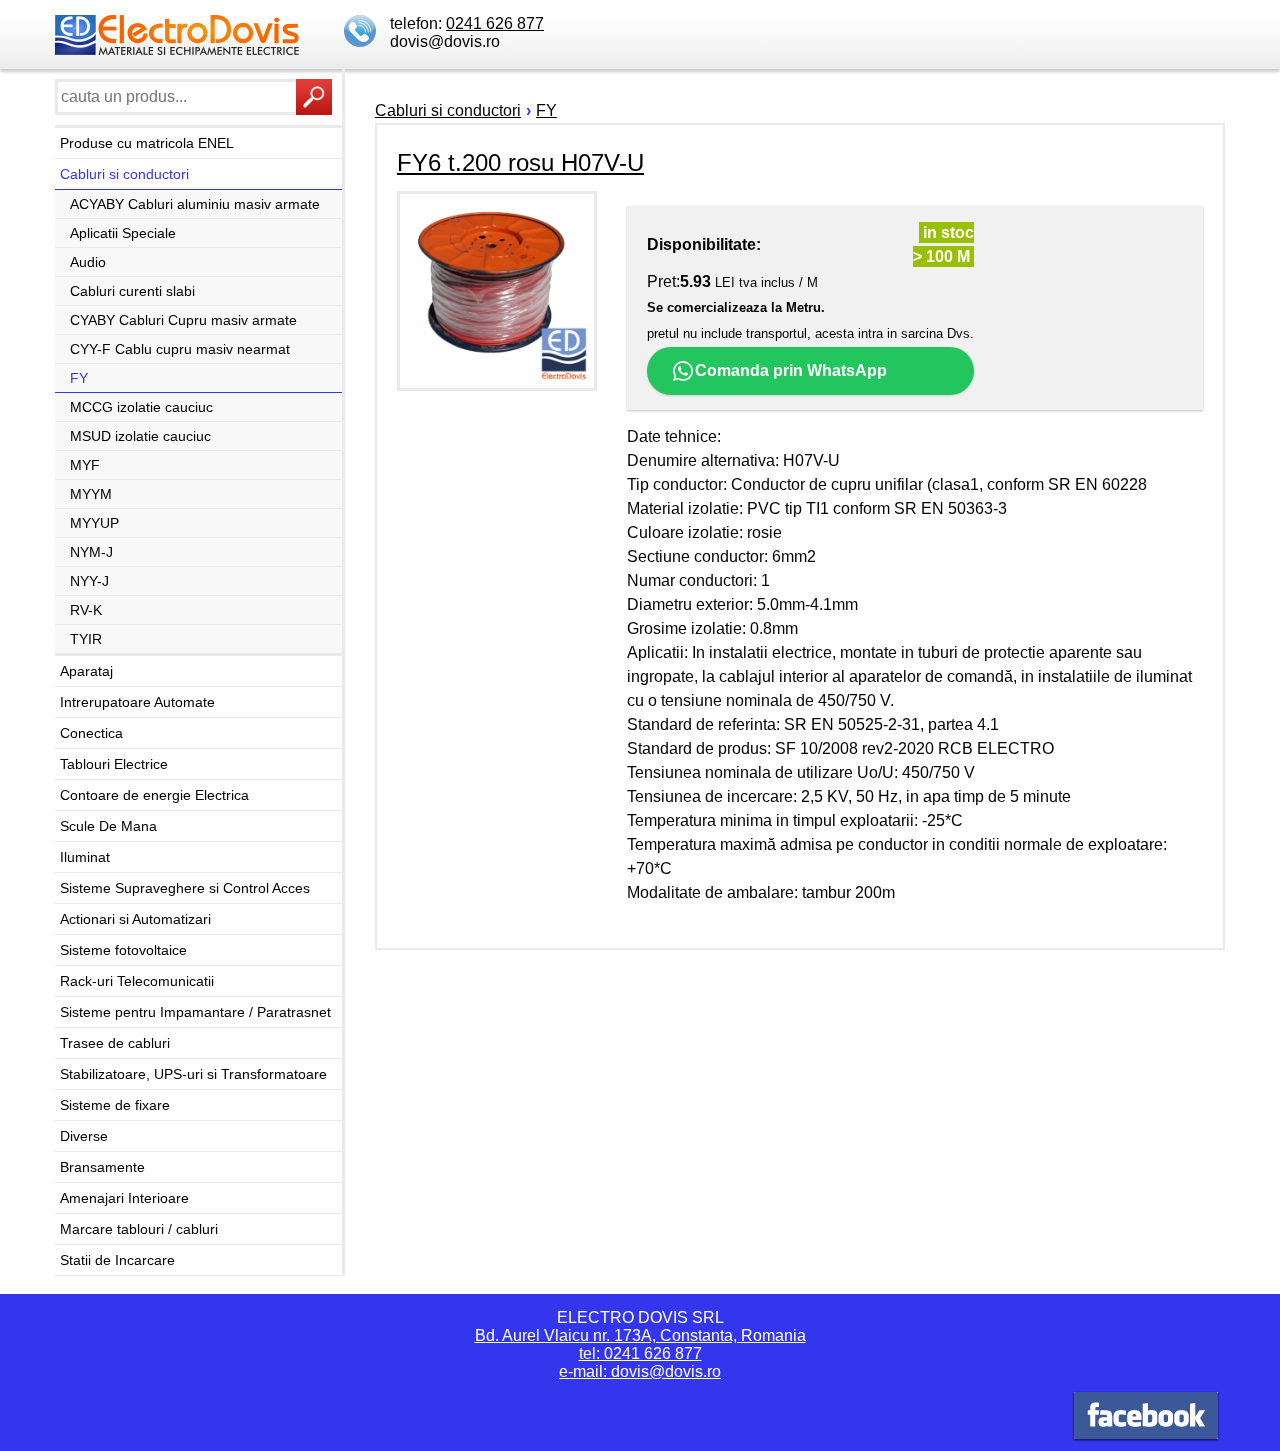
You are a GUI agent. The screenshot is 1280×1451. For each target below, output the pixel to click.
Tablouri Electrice (114, 764)
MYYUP (94, 523)
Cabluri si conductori (124, 174)
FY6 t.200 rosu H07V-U (520, 162)
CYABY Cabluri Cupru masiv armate (183, 320)
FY (79, 378)
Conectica (91, 733)
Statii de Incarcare (117, 1260)
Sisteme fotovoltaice (123, 950)
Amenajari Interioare (124, 1198)
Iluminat (85, 857)
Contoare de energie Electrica (154, 795)
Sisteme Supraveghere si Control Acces (185, 888)
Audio (88, 262)
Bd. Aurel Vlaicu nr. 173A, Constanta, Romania (640, 1335)
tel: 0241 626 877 (640, 1353)
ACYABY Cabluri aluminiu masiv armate (195, 204)
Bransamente (102, 1167)
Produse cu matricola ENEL (147, 143)
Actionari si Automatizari (135, 919)
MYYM (91, 494)
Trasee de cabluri (115, 1043)
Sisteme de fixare (115, 1105)
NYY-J (89, 581)
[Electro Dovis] (1146, 1418)
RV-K (86, 610)
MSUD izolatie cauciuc (140, 436)
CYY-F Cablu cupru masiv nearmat (180, 349)
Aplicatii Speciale (123, 233)
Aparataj (86, 671)
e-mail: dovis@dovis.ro (640, 1371)
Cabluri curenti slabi (132, 291)
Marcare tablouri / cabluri (139, 1229)
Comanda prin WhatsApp (791, 370)
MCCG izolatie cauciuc (141, 407)
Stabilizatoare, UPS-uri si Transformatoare (193, 1074)
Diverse (84, 1136)
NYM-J (91, 552)
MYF (85, 465)
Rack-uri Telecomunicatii (137, 981)
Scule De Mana (108, 826)
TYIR (86, 639)
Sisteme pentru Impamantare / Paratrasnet (195, 1012)
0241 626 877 (495, 23)
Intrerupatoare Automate (137, 702)
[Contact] (362, 33)
